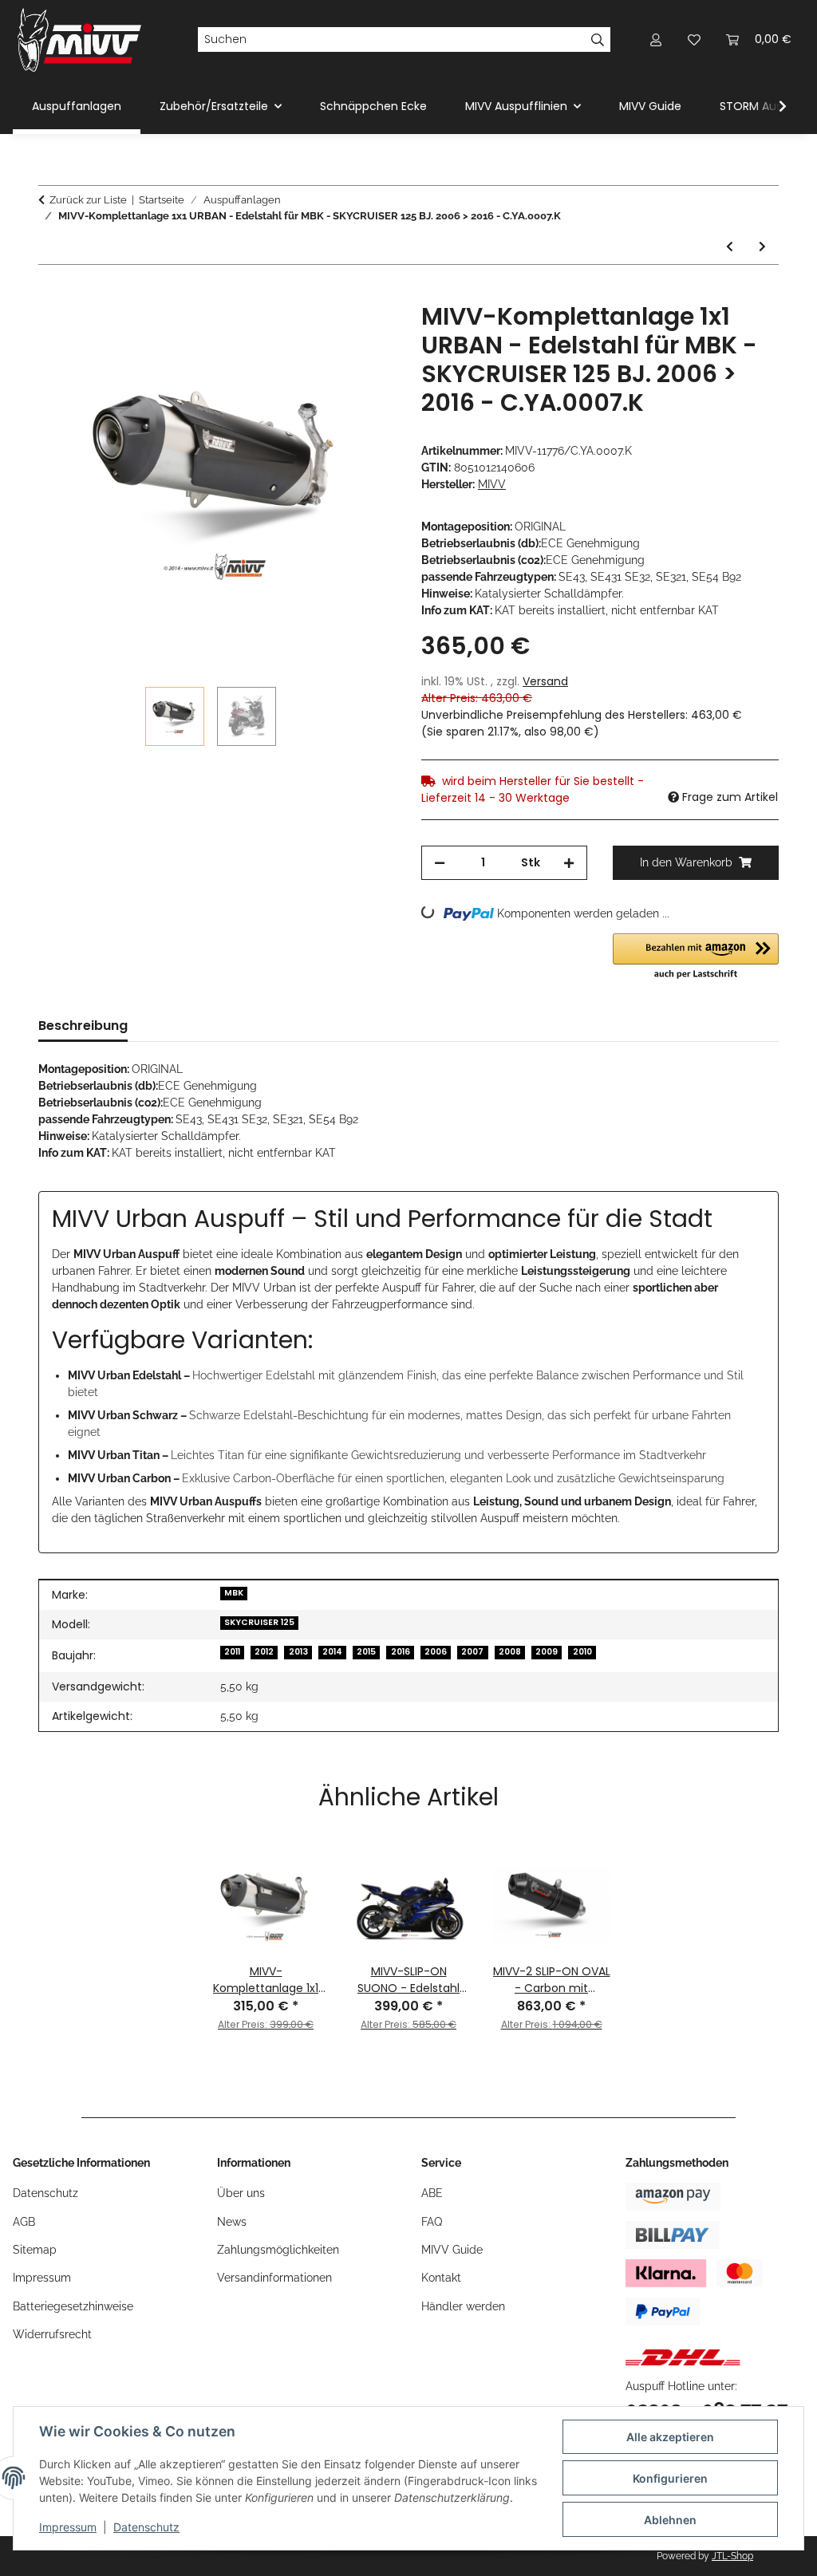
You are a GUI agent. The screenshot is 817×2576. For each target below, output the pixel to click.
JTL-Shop (732, 2556)
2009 (547, 1652)
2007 (472, 1652)
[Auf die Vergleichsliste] (321, 333)
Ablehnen (670, 2520)
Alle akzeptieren (670, 2437)
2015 (366, 1652)
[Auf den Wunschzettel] (362, 333)
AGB (24, 2222)
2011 (232, 1652)
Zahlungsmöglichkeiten (278, 2250)
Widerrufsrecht (52, 2334)
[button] (656, 39)
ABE (432, 2193)
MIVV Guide (650, 106)
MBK (234, 1593)
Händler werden (463, 2306)
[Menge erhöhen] (569, 863)
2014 (332, 1652)
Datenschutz (146, 2527)
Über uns (241, 2193)
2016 (401, 1652)
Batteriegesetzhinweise (73, 2306)
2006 (436, 1652)
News (232, 2222)
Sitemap (35, 2250)
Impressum (68, 2527)
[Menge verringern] (440, 863)
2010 (582, 1652)
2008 (510, 1652)
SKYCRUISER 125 (259, 1622)
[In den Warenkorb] (51, 294)
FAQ (432, 2222)
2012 (264, 1652)
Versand (545, 681)
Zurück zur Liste (88, 200)
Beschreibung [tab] (83, 1026)
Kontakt (441, 2278)
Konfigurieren (670, 2478)
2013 (298, 1652)
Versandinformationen (274, 2278)
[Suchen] (598, 40)
